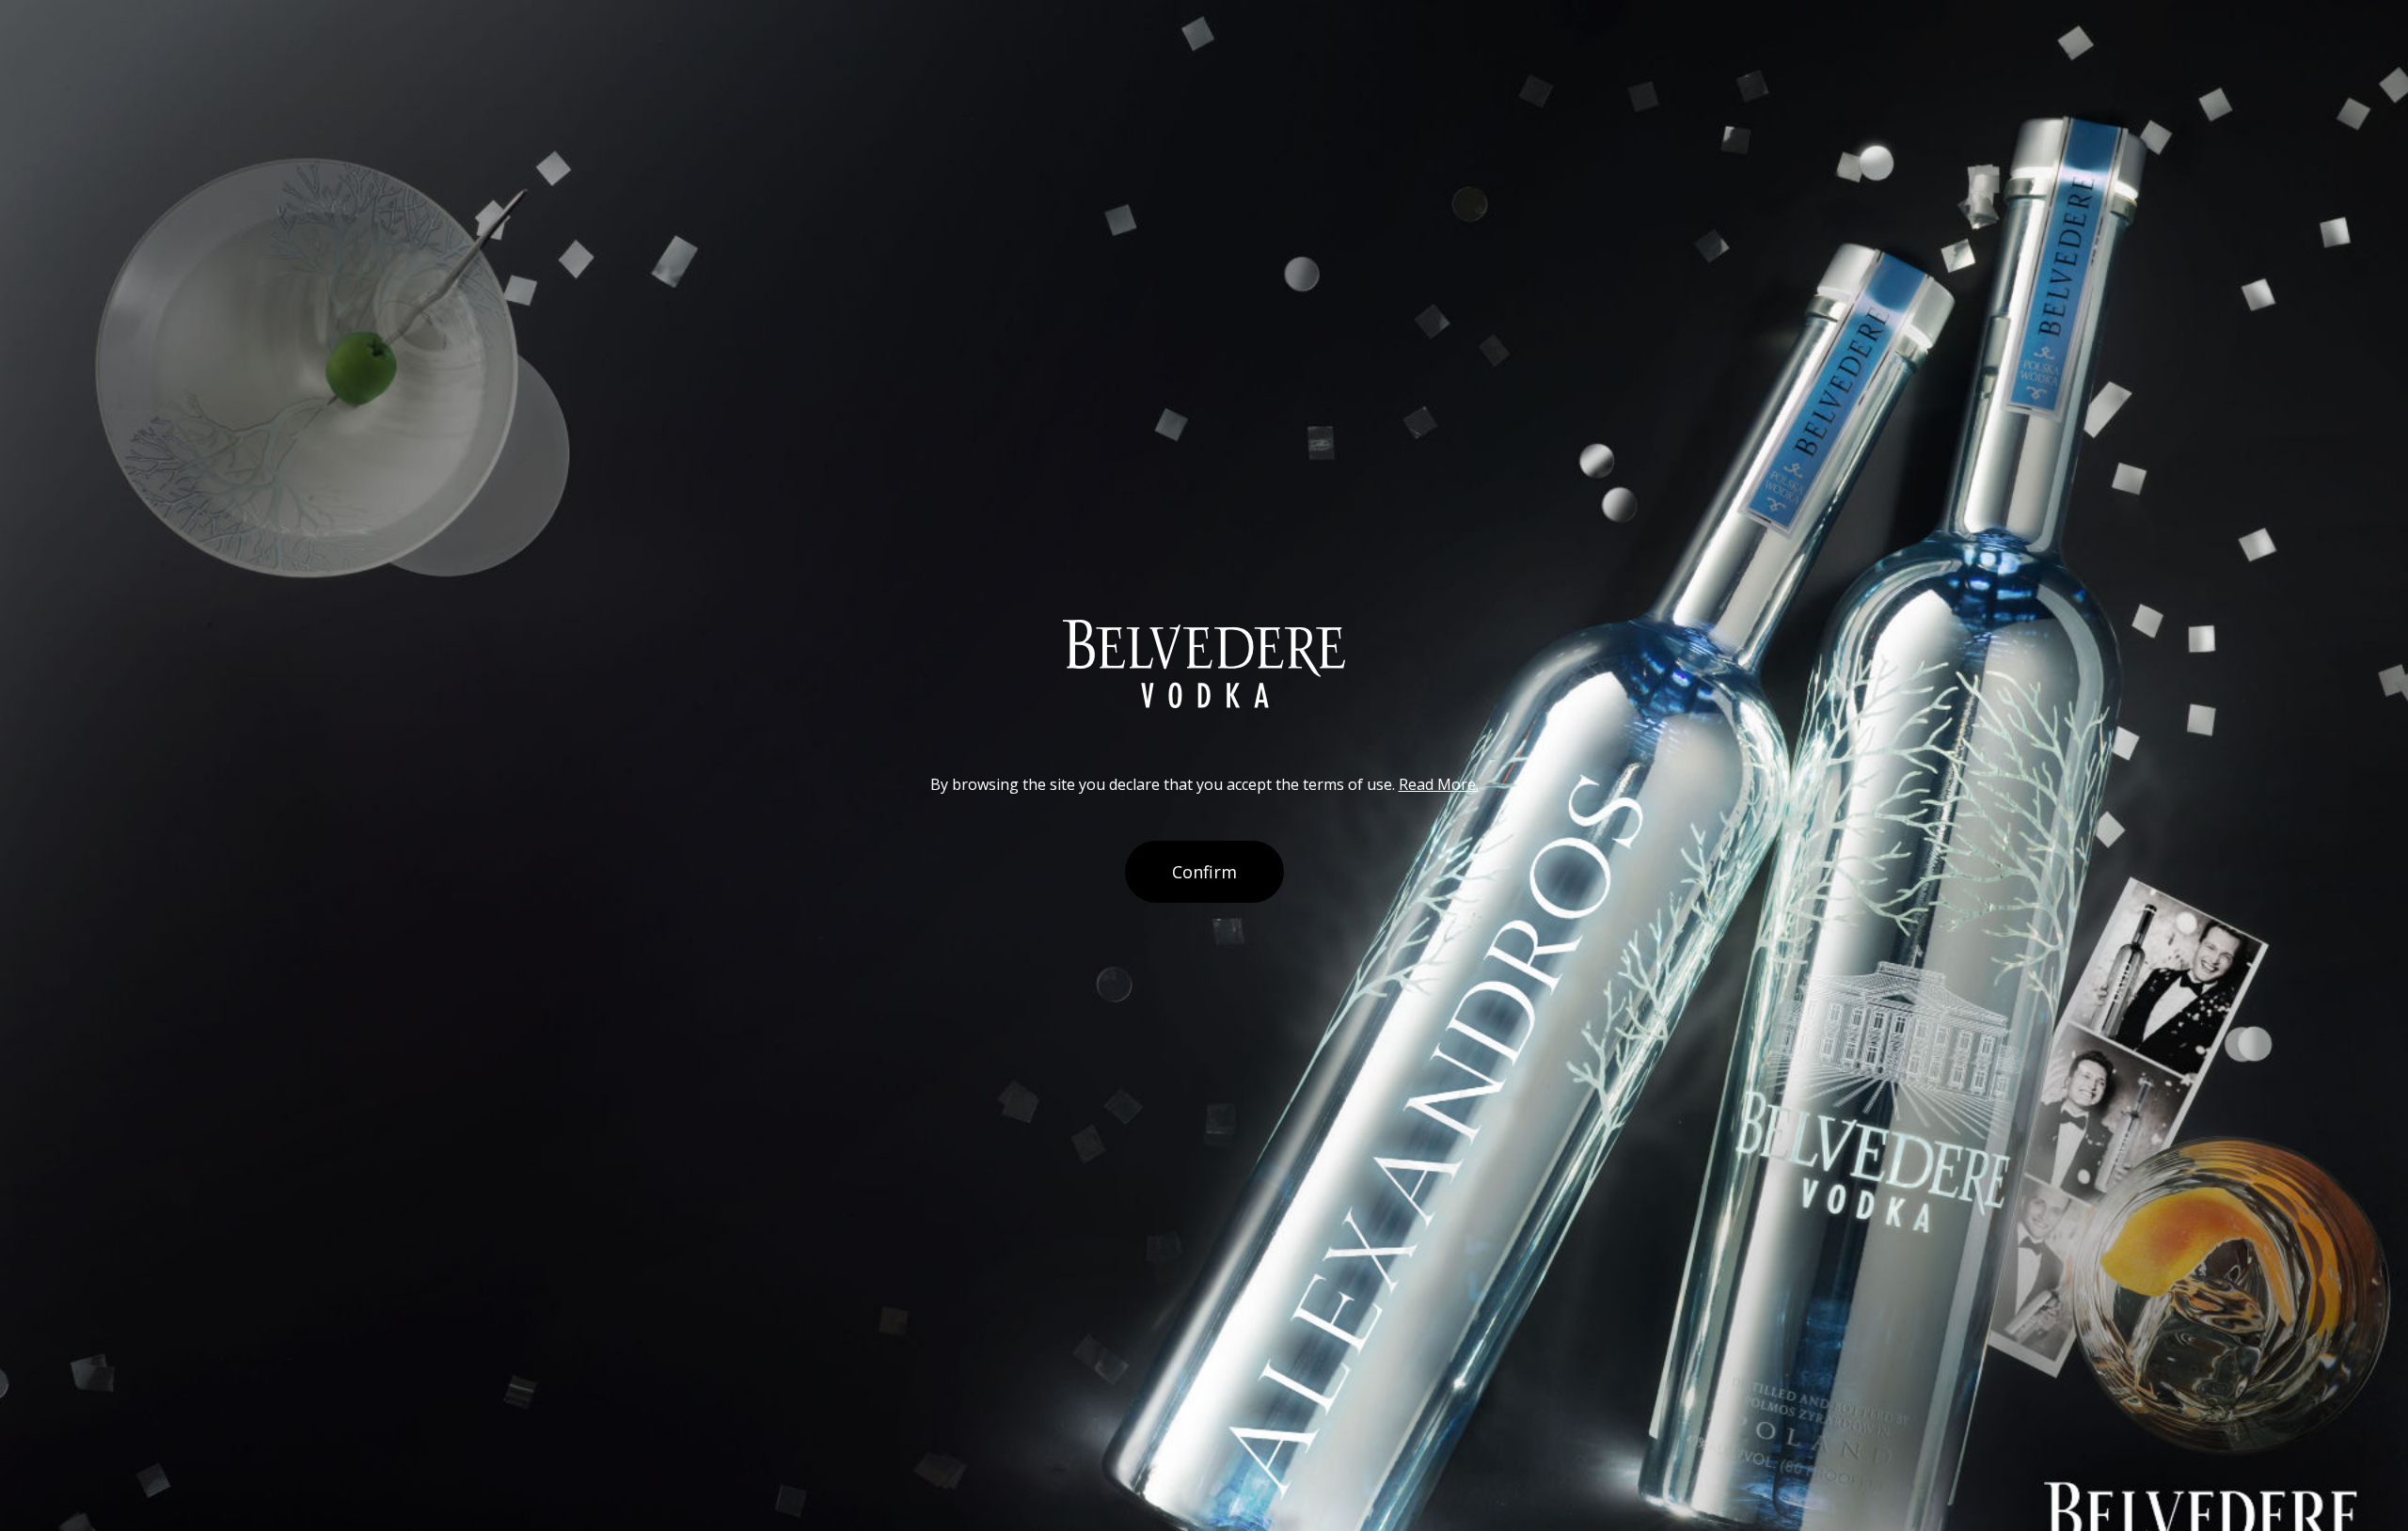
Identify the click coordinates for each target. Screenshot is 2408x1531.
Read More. (1439, 784)
